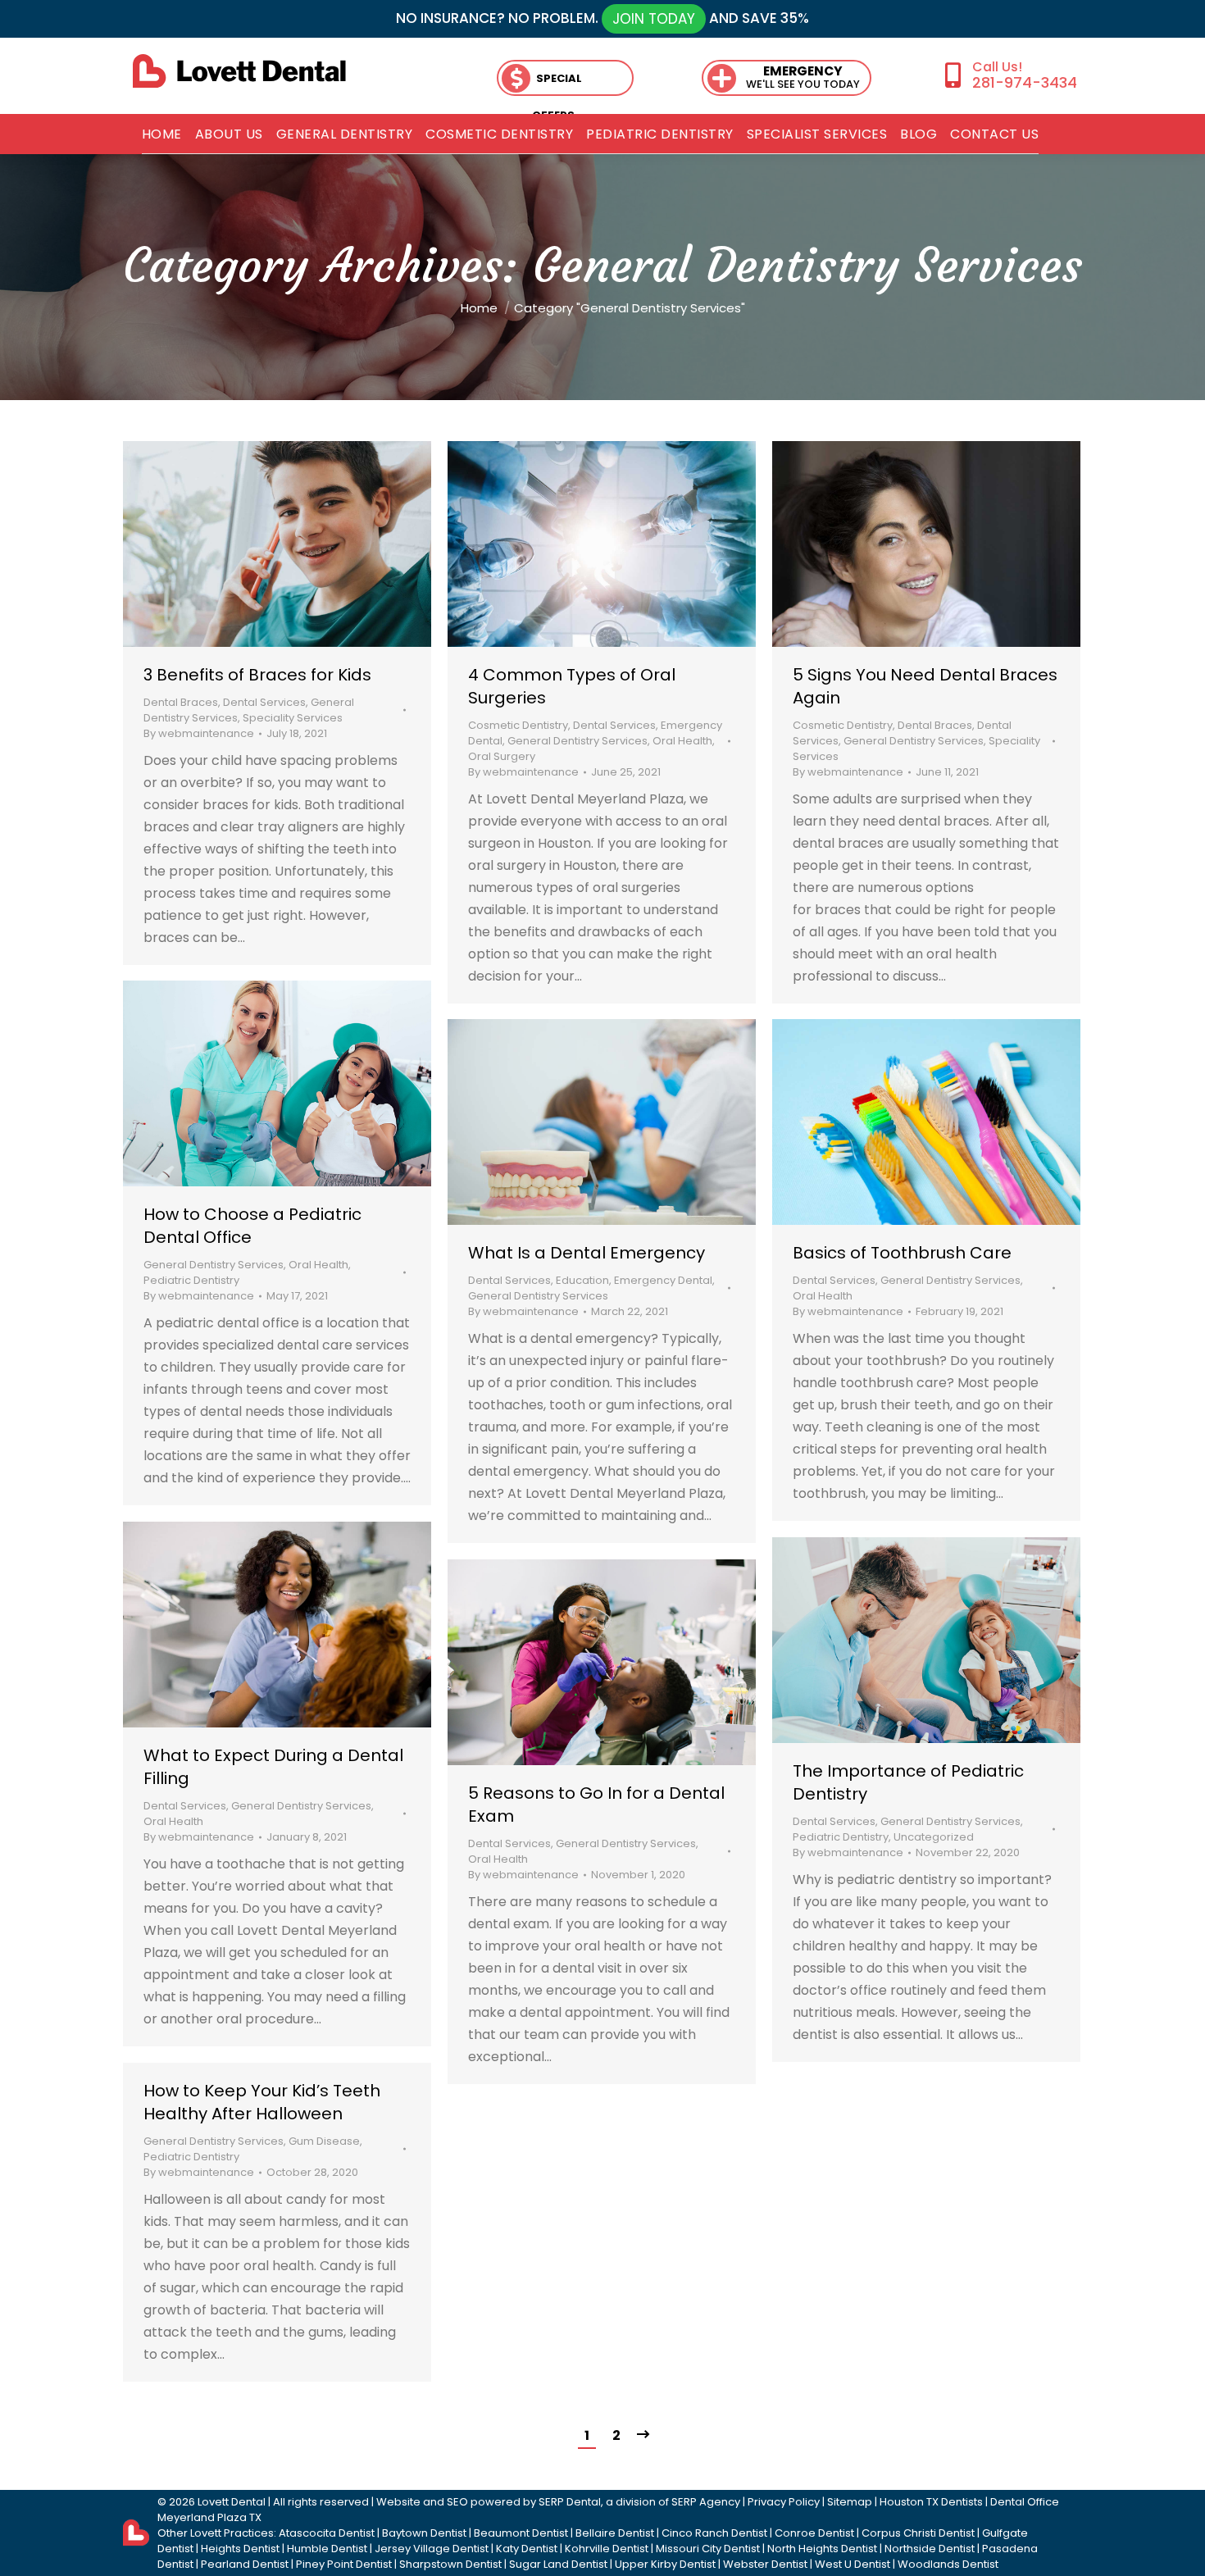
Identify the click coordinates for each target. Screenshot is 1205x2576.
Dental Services (264, 702)
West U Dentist (853, 2564)
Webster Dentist (765, 2564)
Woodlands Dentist (948, 2564)
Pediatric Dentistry (191, 1280)
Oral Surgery (502, 756)
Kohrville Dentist (607, 2549)
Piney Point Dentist (344, 2564)
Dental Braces (181, 702)
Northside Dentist (930, 2549)
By (199, 733)
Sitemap (850, 2502)
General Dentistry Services (577, 741)
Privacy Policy (784, 2502)
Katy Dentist (527, 2549)
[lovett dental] (239, 71)
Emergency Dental (663, 1280)
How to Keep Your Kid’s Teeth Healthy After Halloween (262, 2102)
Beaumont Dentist (521, 2533)
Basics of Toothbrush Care (902, 1253)
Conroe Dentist (814, 2533)
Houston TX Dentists (931, 2502)
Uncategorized (934, 1837)
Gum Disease (324, 2141)
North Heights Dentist (822, 2549)
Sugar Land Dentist (558, 2564)
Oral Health (682, 741)
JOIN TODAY (654, 19)
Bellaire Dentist (615, 2533)
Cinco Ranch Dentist (714, 2533)
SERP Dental (570, 2502)
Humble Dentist (327, 2549)
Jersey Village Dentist (432, 2549)
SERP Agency (706, 2502)
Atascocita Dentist (327, 2533)
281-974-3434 (1024, 82)
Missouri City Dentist (708, 2549)
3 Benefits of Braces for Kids (257, 675)
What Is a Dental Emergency (587, 1253)
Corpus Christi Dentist (918, 2533)
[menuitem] (162, 134)
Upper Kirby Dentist (665, 2564)
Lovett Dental (232, 2502)
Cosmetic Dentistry (518, 725)
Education (582, 1280)
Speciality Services (293, 718)
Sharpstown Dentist (450, 2564)
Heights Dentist (240, 2549)
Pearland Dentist (245, 2564)
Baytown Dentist (424, 2533)
